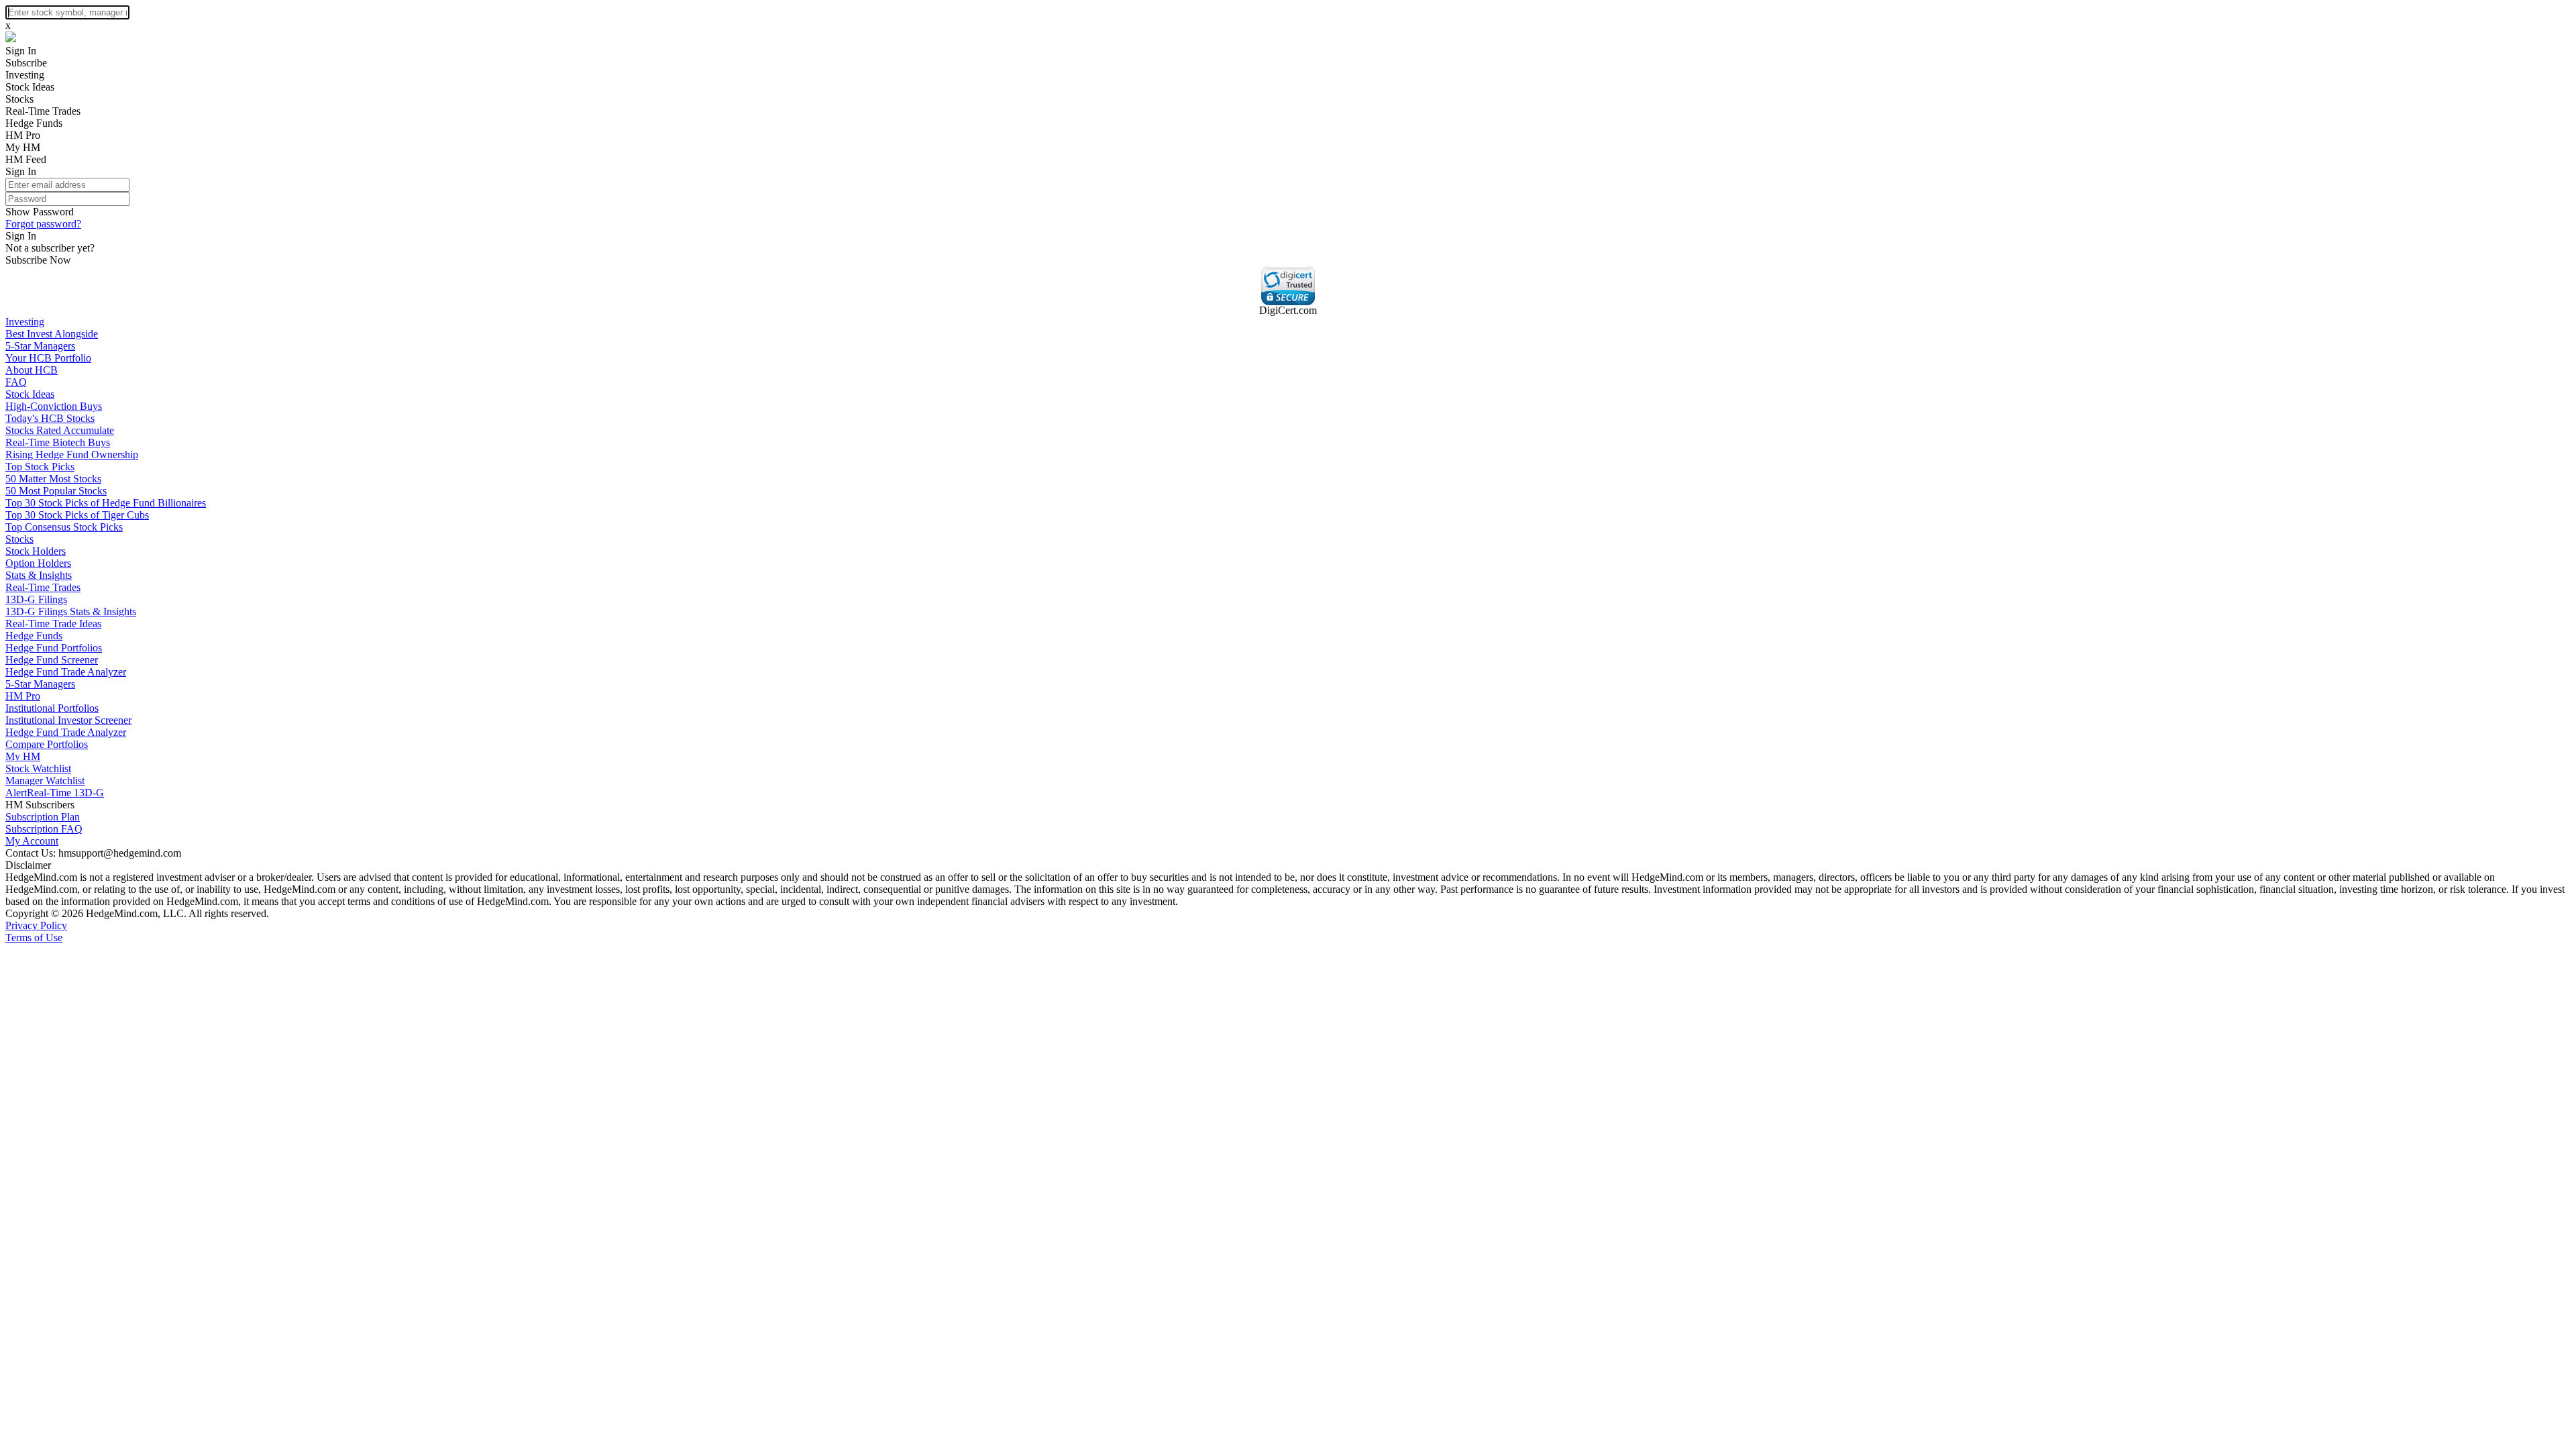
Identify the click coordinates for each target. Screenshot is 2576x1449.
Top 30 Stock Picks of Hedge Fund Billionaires (106, 503)
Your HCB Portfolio (48, 358)
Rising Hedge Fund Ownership (72, 454)
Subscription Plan (43, 817)
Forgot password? (43, 224)
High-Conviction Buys (54, 406)
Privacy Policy (36, 925)
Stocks (19, 99)
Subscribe (26, 63)
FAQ (16, 382)
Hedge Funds (34, 123)
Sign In (21, 51)
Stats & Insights (39, 575)
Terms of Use (34, 937)
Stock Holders (36, 551)
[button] (1288, 286)
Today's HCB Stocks (50, 418)
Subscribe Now (38, 260)
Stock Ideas (30, 87)
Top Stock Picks (40, 467)
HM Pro (23, 135)
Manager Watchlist (45, 781)
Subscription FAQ (44, 829)
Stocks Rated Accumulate (60, 430)
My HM (23, 147)
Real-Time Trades (43, 111)
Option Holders (38, 563)
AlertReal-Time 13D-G (55, 793)
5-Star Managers (40, 346)
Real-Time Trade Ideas (53, 624)
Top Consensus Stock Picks (64, 527)
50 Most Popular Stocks (56, 491)
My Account (32, 841)
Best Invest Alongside (52, 334)
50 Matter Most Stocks (53, 479)
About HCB (32, 370)
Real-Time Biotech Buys (58, 442)
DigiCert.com (1288, 310)
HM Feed (26, 159)
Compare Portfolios (47, 744)
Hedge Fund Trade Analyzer (66, 672)
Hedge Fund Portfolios (54, 648)
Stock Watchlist (38, 768)
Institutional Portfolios (52, 708)
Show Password (40, 212)
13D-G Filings (36, 599)
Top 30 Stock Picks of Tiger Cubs (77, 515)
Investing (25, 75)
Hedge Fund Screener (52, 660)
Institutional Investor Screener (68, 720)
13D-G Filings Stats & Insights (71, 611)
